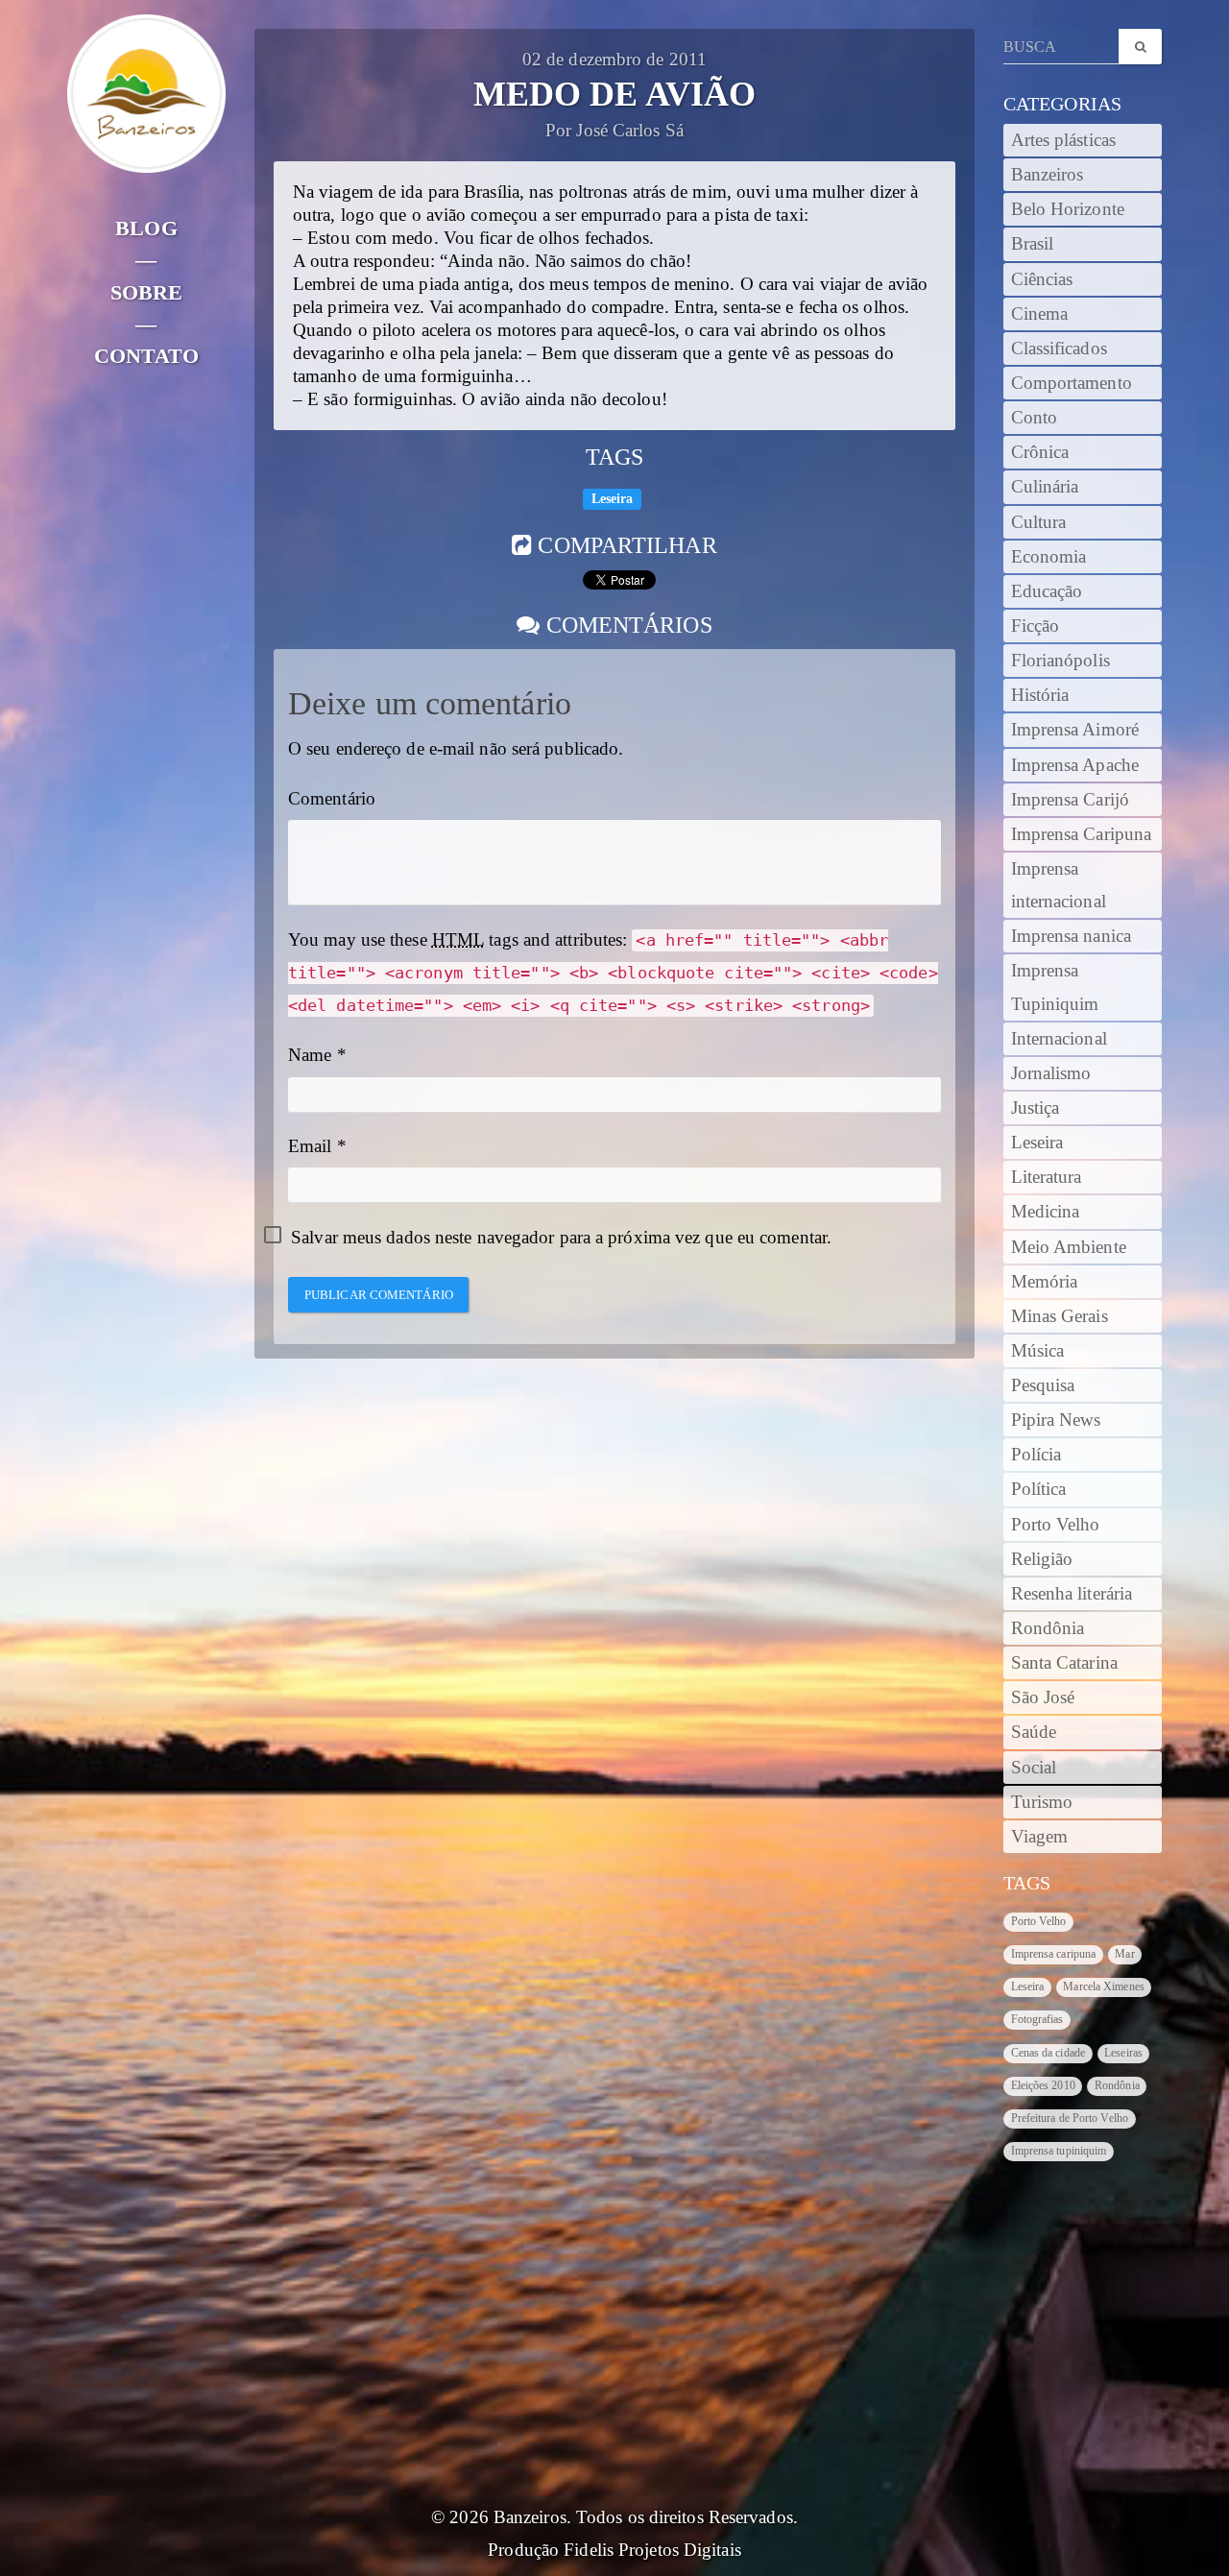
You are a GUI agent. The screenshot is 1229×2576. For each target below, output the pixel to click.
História (1040, 695)
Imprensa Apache (1075, 765)
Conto (1035, 418)
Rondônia (1048, 1628)
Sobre (147, 292)
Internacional (1059, 1039)
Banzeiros (1048, 175)
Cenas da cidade (1048, 2053)
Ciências (1042, 279)
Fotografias (1037, 2019)
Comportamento (1072, 383)
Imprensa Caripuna (1082, 834)
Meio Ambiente (1069, 1247)
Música (1038, 1351)
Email (310, 1146)
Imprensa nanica (1072, 936)
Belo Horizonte (1068, 209)
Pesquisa (1043, 1385)
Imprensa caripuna (1054, 1954)
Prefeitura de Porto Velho (1070, 2118)
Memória (1045, 1282)
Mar (1124, 1954)
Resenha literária (1072, 1594)
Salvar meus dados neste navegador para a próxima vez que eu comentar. (561, 1238)
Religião (1042, 1559)
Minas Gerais (1060, 1316)
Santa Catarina (1064, 1663)
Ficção (1036, 626)
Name (310, 1055)
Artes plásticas (1064, 140)
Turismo (1042, 1802)
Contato (146, 356)
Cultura (1039, 522)
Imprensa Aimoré (1075, 730)
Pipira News (1056, 1420)
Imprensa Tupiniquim (1055, 987)
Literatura (1047, 1177)
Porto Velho (1056, 1525)
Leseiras (1123, 2053)
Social (1034, 1768)
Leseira (613, 499)
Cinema (1040, 314)
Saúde (1034, 1732)
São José (1043, 1697)
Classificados (1059, 349)
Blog (146, 228)
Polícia (1036, 1455)
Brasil (1033, 244)
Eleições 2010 (1043, 2085)
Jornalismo (1051, 1073)
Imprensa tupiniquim (1059, 2151)
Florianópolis (1060, 661)
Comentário (332, 799)
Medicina (1046, 1212)
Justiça (1036, 1108)
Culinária (1045, 487)
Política (1039, 1489)
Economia (1049, 557)
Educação (1047, 591)
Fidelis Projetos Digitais (652, 2550)
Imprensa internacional (1059, 885)
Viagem (1040, 1837)
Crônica (1040, 452)
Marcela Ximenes (1104, 1986)
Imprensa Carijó (1071, 800)
